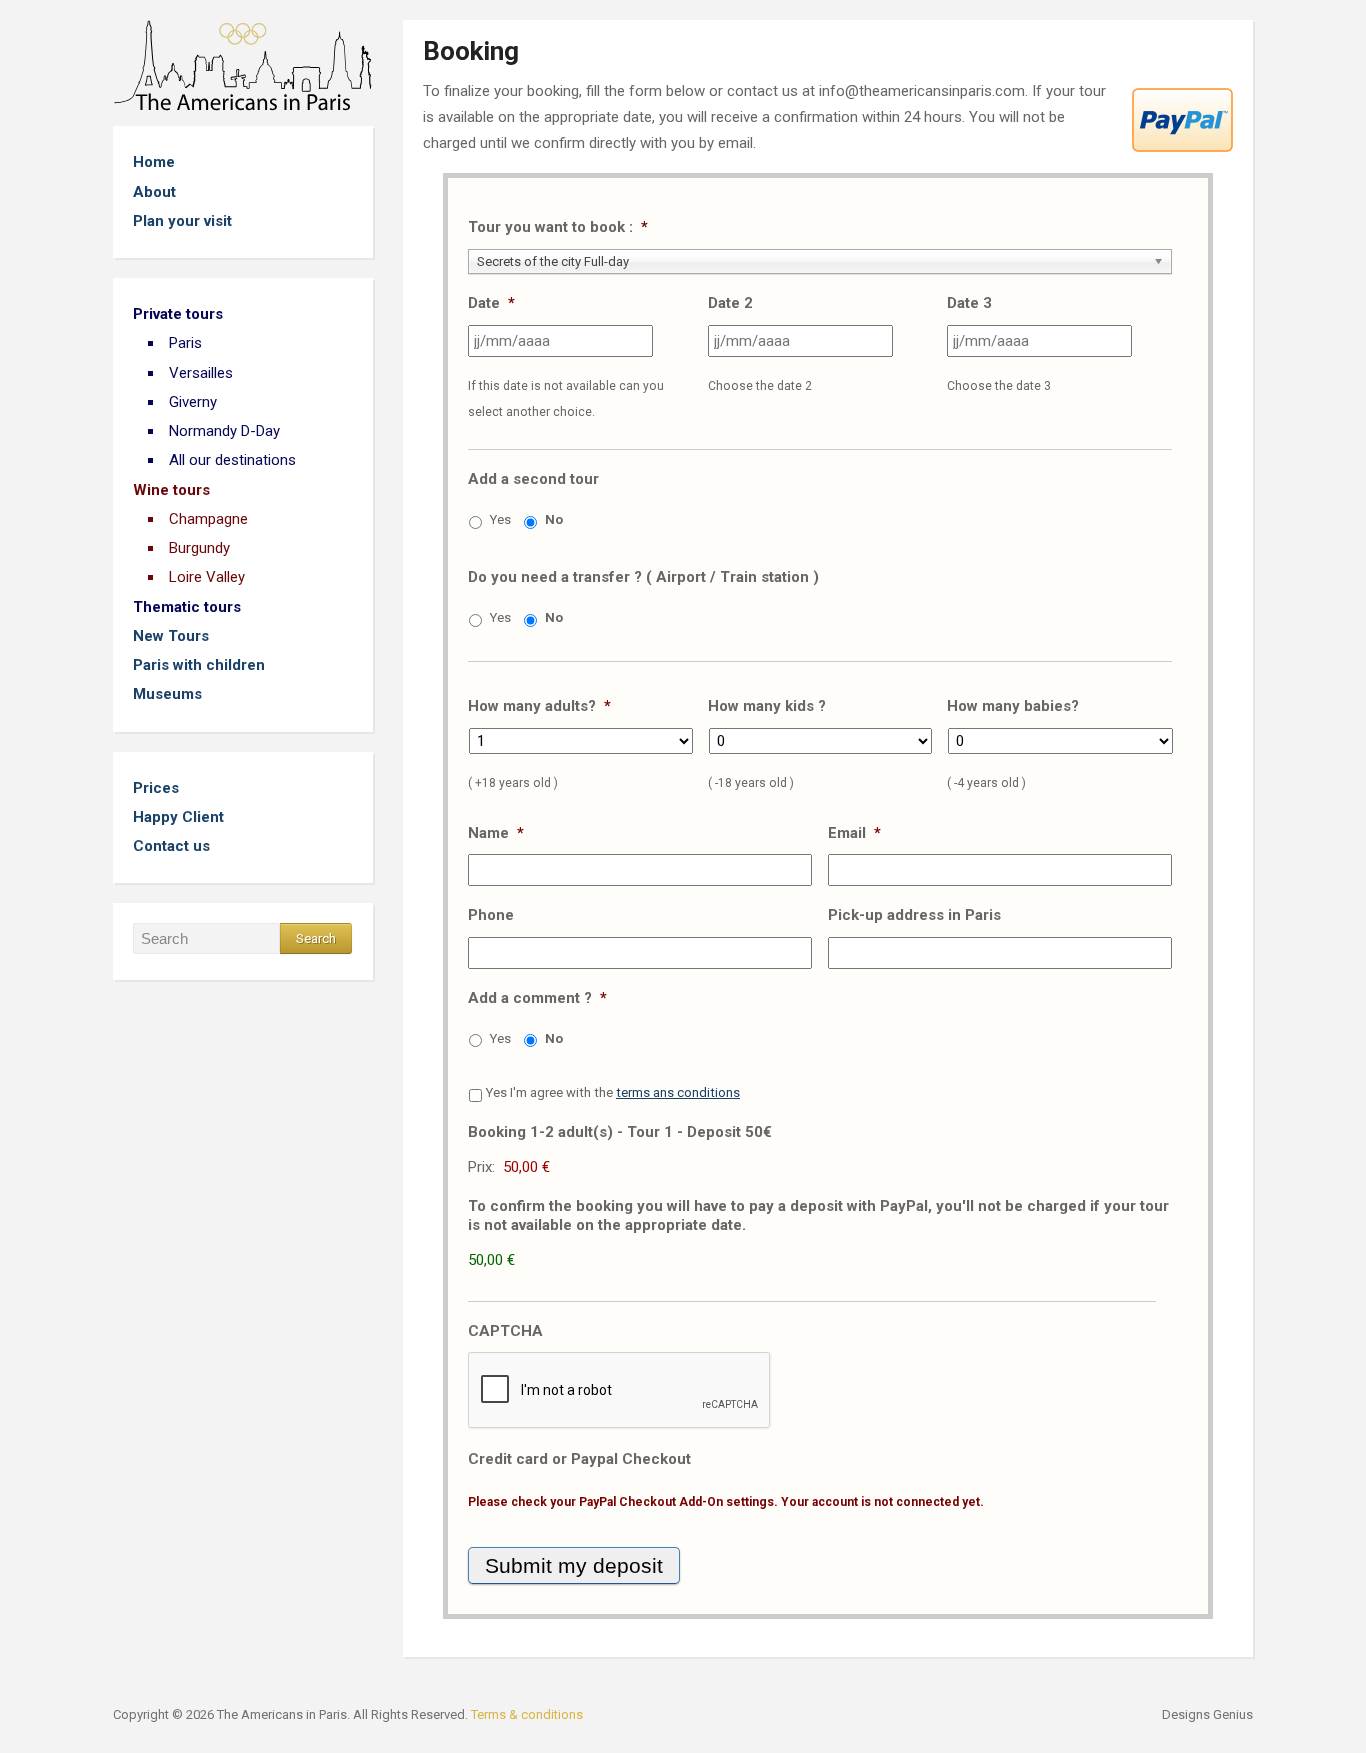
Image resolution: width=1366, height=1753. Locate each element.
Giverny (193, 402)
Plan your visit (182, 221)
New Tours (171, 636)
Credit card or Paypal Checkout (579, 1459)
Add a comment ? (537, 998)
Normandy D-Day (224, 431)
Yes (500, 519)
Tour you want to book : (558, 227)
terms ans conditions (678, 1092)
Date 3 (969, 303)
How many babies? (1013, 706)
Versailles (201, 373)
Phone (491, 915)
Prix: (481, 1167)
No (554, 519)
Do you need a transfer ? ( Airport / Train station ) (643, 577)
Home (154, 162)
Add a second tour (533, 479)
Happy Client (178, 817)
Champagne (208, 519)
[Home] (243, 64)
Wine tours (171, 490)
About (154, 192)
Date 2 (730, 303)
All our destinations (232, 460)
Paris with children (199, 665)
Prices (156, 788)
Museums (167, 694)
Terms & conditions (527, 1714)
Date (491, 303)
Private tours (178, 314)
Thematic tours (187, 607)
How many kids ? (767, 706)
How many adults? (539, 706)
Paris (185, 343)
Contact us (171, 846)
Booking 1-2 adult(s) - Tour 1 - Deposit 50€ (620, 1132)
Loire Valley (207, 577)
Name (496, 833)
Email (854, 833)
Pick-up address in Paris (914, 915)
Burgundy (199, 548)
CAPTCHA (505, 1331)
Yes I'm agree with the (613, 1092)
